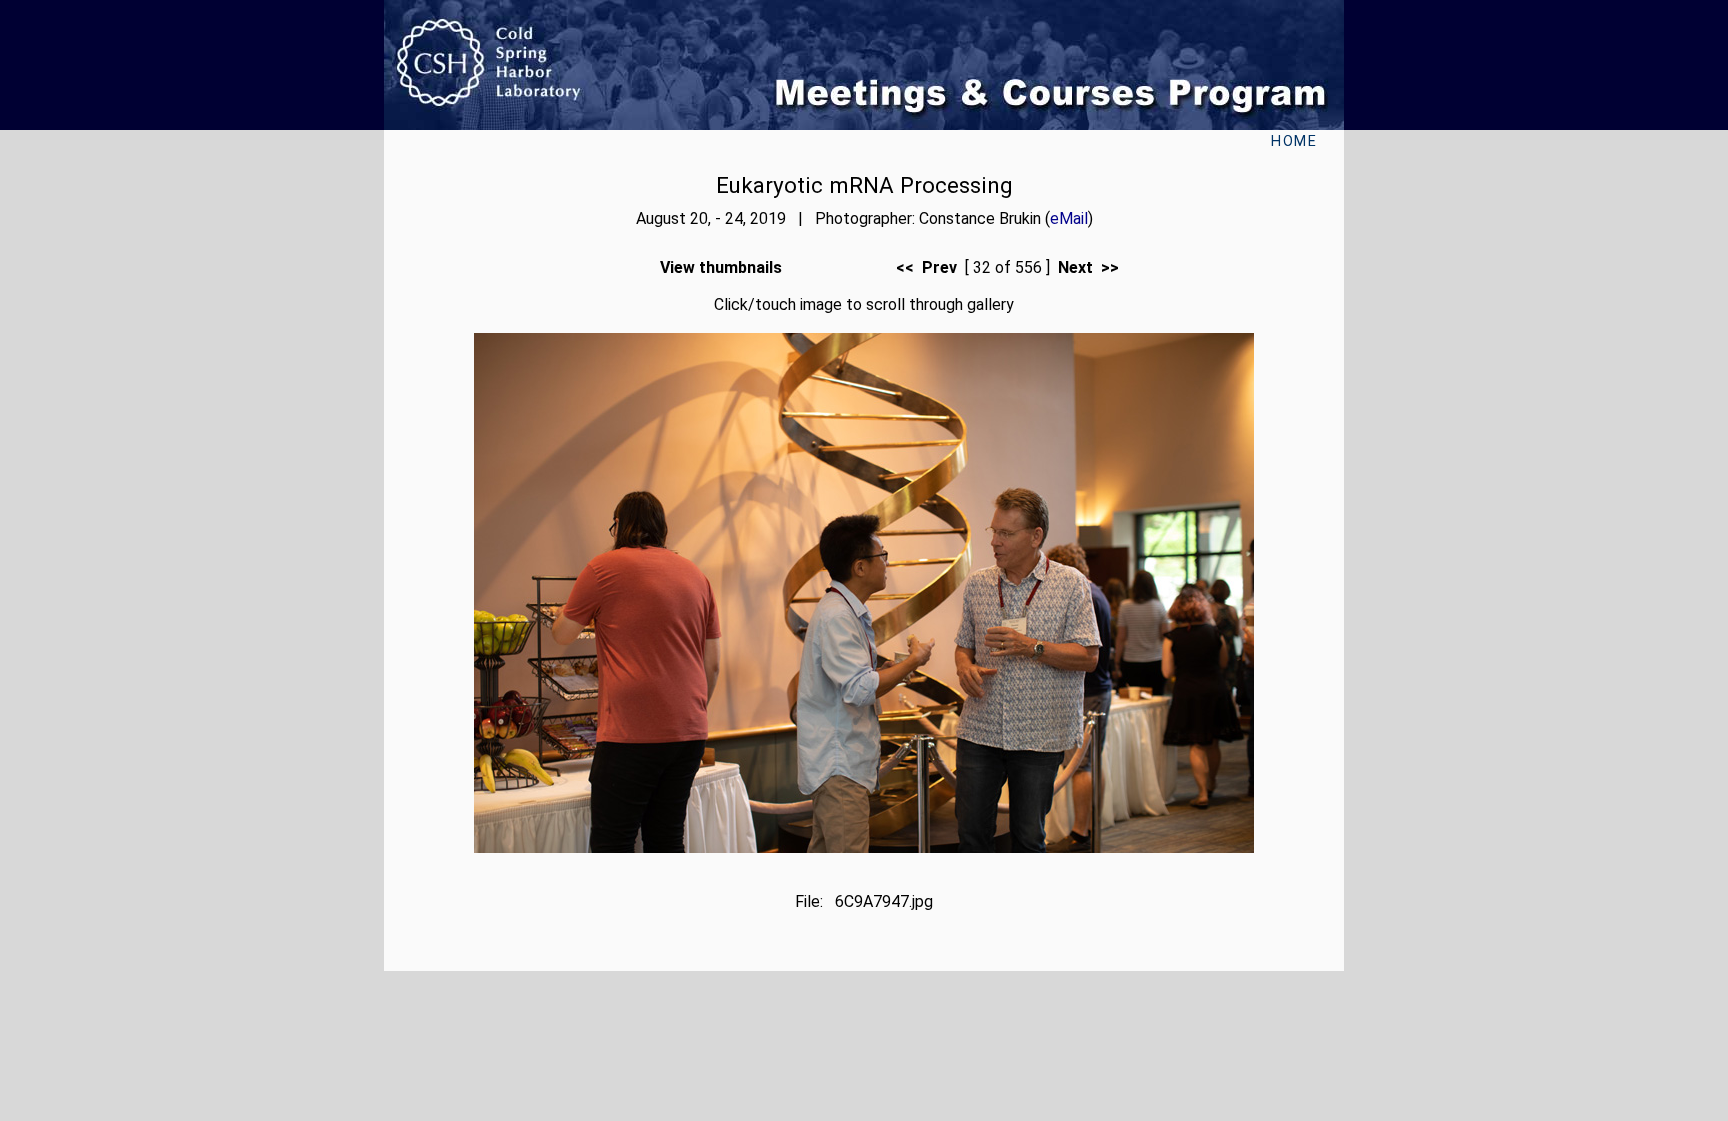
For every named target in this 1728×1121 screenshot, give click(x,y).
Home (1294, 141)
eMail (1069, 218)
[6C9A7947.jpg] (864, 847)
